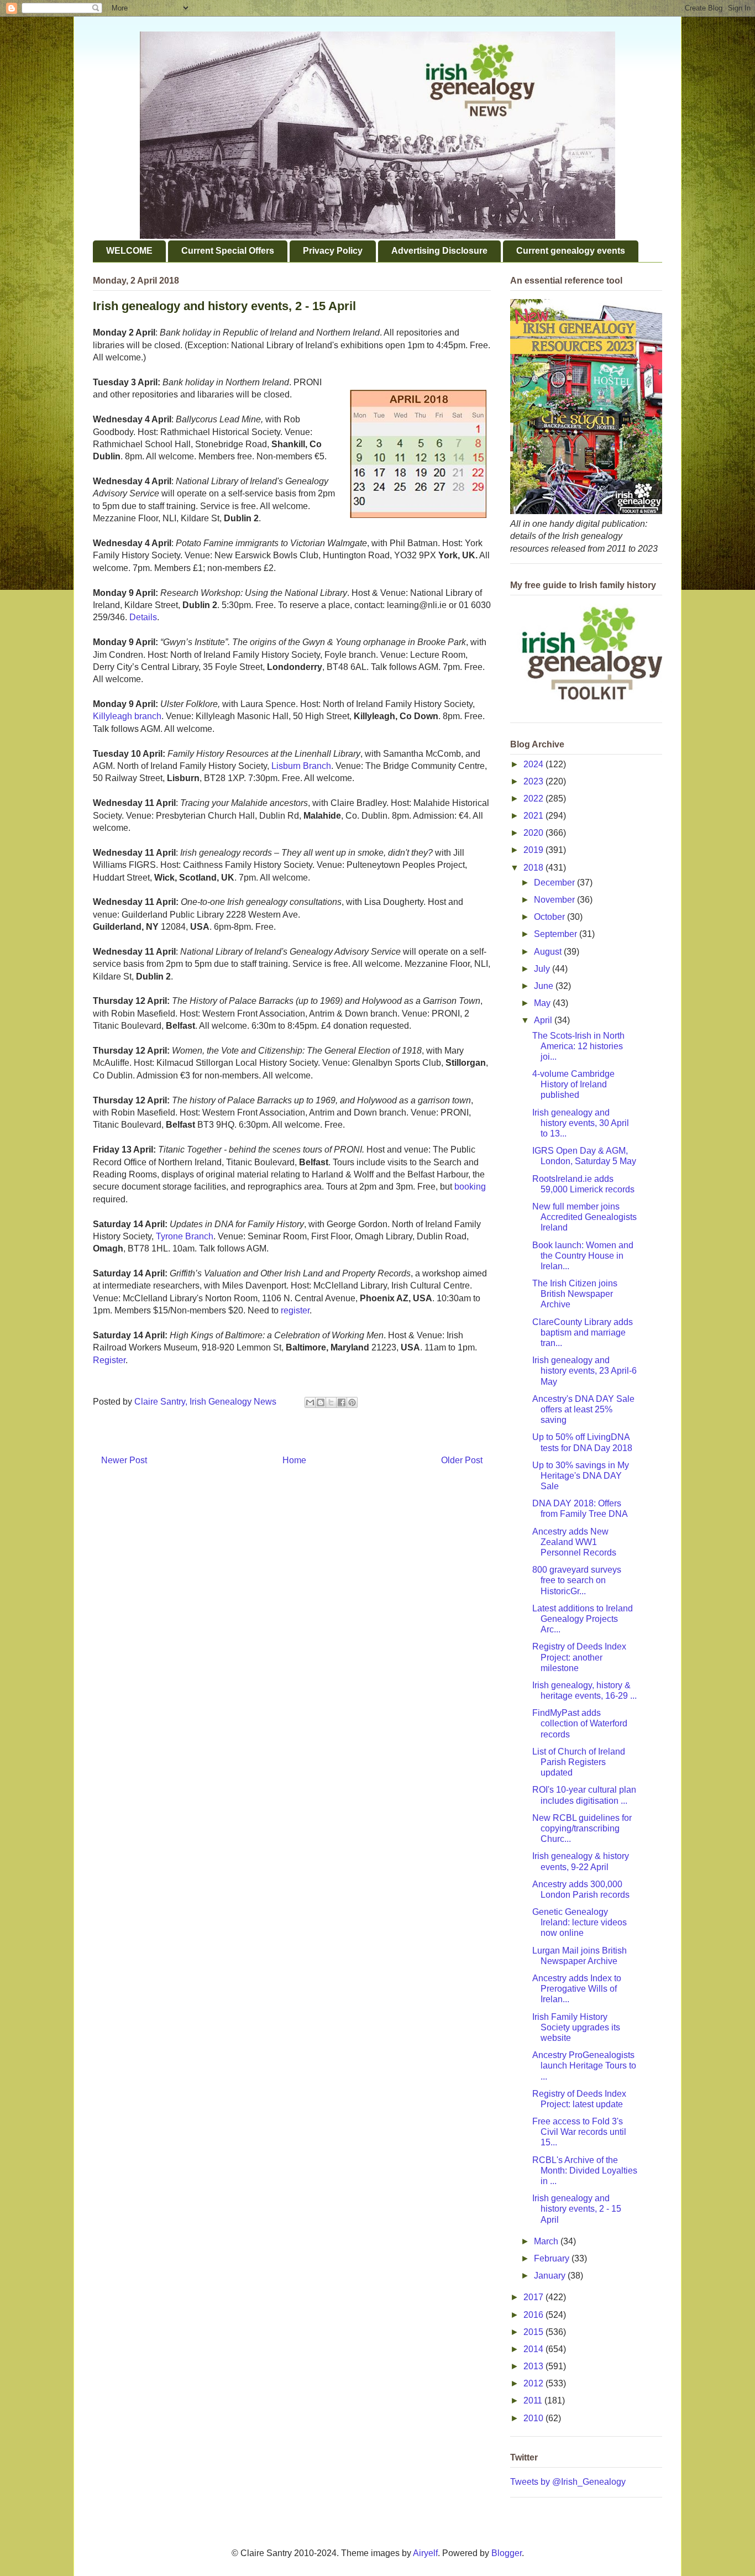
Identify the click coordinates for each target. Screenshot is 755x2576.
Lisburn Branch (301, 766)
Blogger (507, 2553)
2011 (534, 2400)
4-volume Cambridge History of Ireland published (573, 1084)
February (553, 2258)
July (543, 969)
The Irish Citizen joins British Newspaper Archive (575, 1294)
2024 (534, 764)
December (555, 883)
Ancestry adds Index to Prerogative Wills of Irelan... (577, 1989)
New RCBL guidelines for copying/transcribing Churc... (582, 1828)
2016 (534, 2315)
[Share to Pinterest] (352, 1402)
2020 (534, 833)
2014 (534, 2349)
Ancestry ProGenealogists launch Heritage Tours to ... (584, 2065)
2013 (534, 2366)
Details (143, 617)
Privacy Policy (333, 251)
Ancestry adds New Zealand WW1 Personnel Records (574, 1542)
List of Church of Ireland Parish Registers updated (579, 1762)
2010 (534, 2418)
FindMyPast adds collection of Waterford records (580, 1723)
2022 (534, 799)
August (549, 952)
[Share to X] (331, 1402)
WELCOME (129, 251)
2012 (534, 2383)
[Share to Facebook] (342, 1402)
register (295, 1310)
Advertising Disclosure (439, 251)
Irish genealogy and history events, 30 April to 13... (581, 1123)
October (550, 917)
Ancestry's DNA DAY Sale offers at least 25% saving (583, 1409)
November (555, 900)
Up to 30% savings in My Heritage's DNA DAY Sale (581, 1476)
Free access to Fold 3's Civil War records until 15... (579, 2132)
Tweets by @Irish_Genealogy (568, 2482)
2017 (534, 2297)
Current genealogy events (571, 251)
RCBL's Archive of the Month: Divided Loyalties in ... (585, 2171)
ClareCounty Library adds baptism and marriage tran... (583, 1332)
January (551, 2276)
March (547, 2241)
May (543, 1003)
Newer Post (124, 1460)
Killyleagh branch (127, 716)
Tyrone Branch (185, 1236)
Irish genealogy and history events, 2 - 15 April (577, 2209)
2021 (534, 816)
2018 (534, 868)
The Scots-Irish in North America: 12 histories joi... (578, 1046)
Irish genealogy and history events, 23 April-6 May (584, 1371)
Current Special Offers (228, 251)
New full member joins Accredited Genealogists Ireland (584, 1217)
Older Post (462, 1460)
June (545, 986)
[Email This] (310, 1402)
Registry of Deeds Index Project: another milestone (579, 1657)
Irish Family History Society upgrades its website (576, 2027)
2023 (534, 781)
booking (470, 1187)
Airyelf (425, 2553)
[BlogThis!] (321, 1402)
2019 (534, 850)
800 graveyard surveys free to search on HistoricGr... (577, 1580)
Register (109, 1360)
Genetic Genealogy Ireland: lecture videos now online (580, 1922)
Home (294, 1460)
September (557, 934)
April (544, 1020)
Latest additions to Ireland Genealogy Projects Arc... (583, 1619)
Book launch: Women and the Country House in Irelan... (583, 1256)
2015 (534, 2332)
